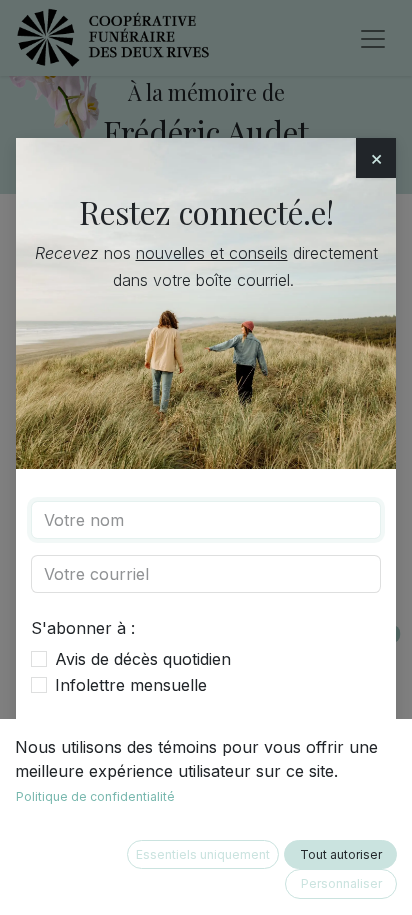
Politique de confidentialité (95, 796)
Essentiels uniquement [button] (203, 854)
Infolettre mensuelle (131, 685)
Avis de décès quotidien (143, 659)
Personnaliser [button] (341, 883)
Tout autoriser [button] (341, 854)
